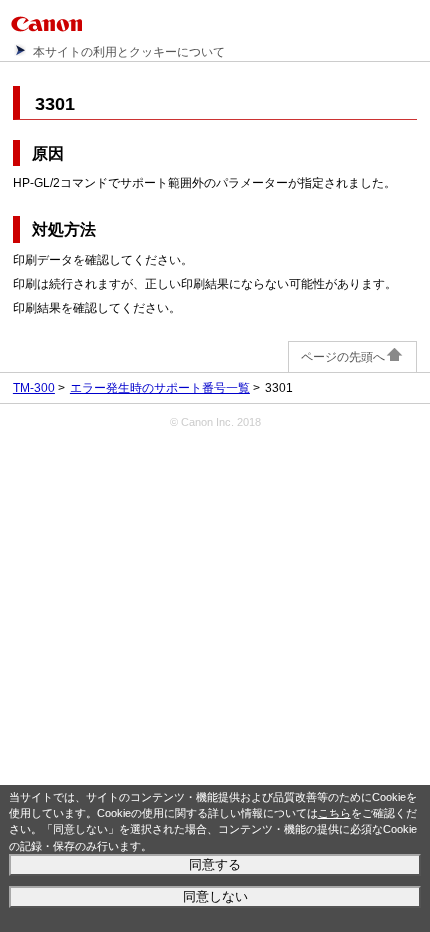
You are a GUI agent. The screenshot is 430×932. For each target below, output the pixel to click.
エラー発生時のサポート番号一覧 (160, 388)
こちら (334, 813)
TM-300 (34, 388)
